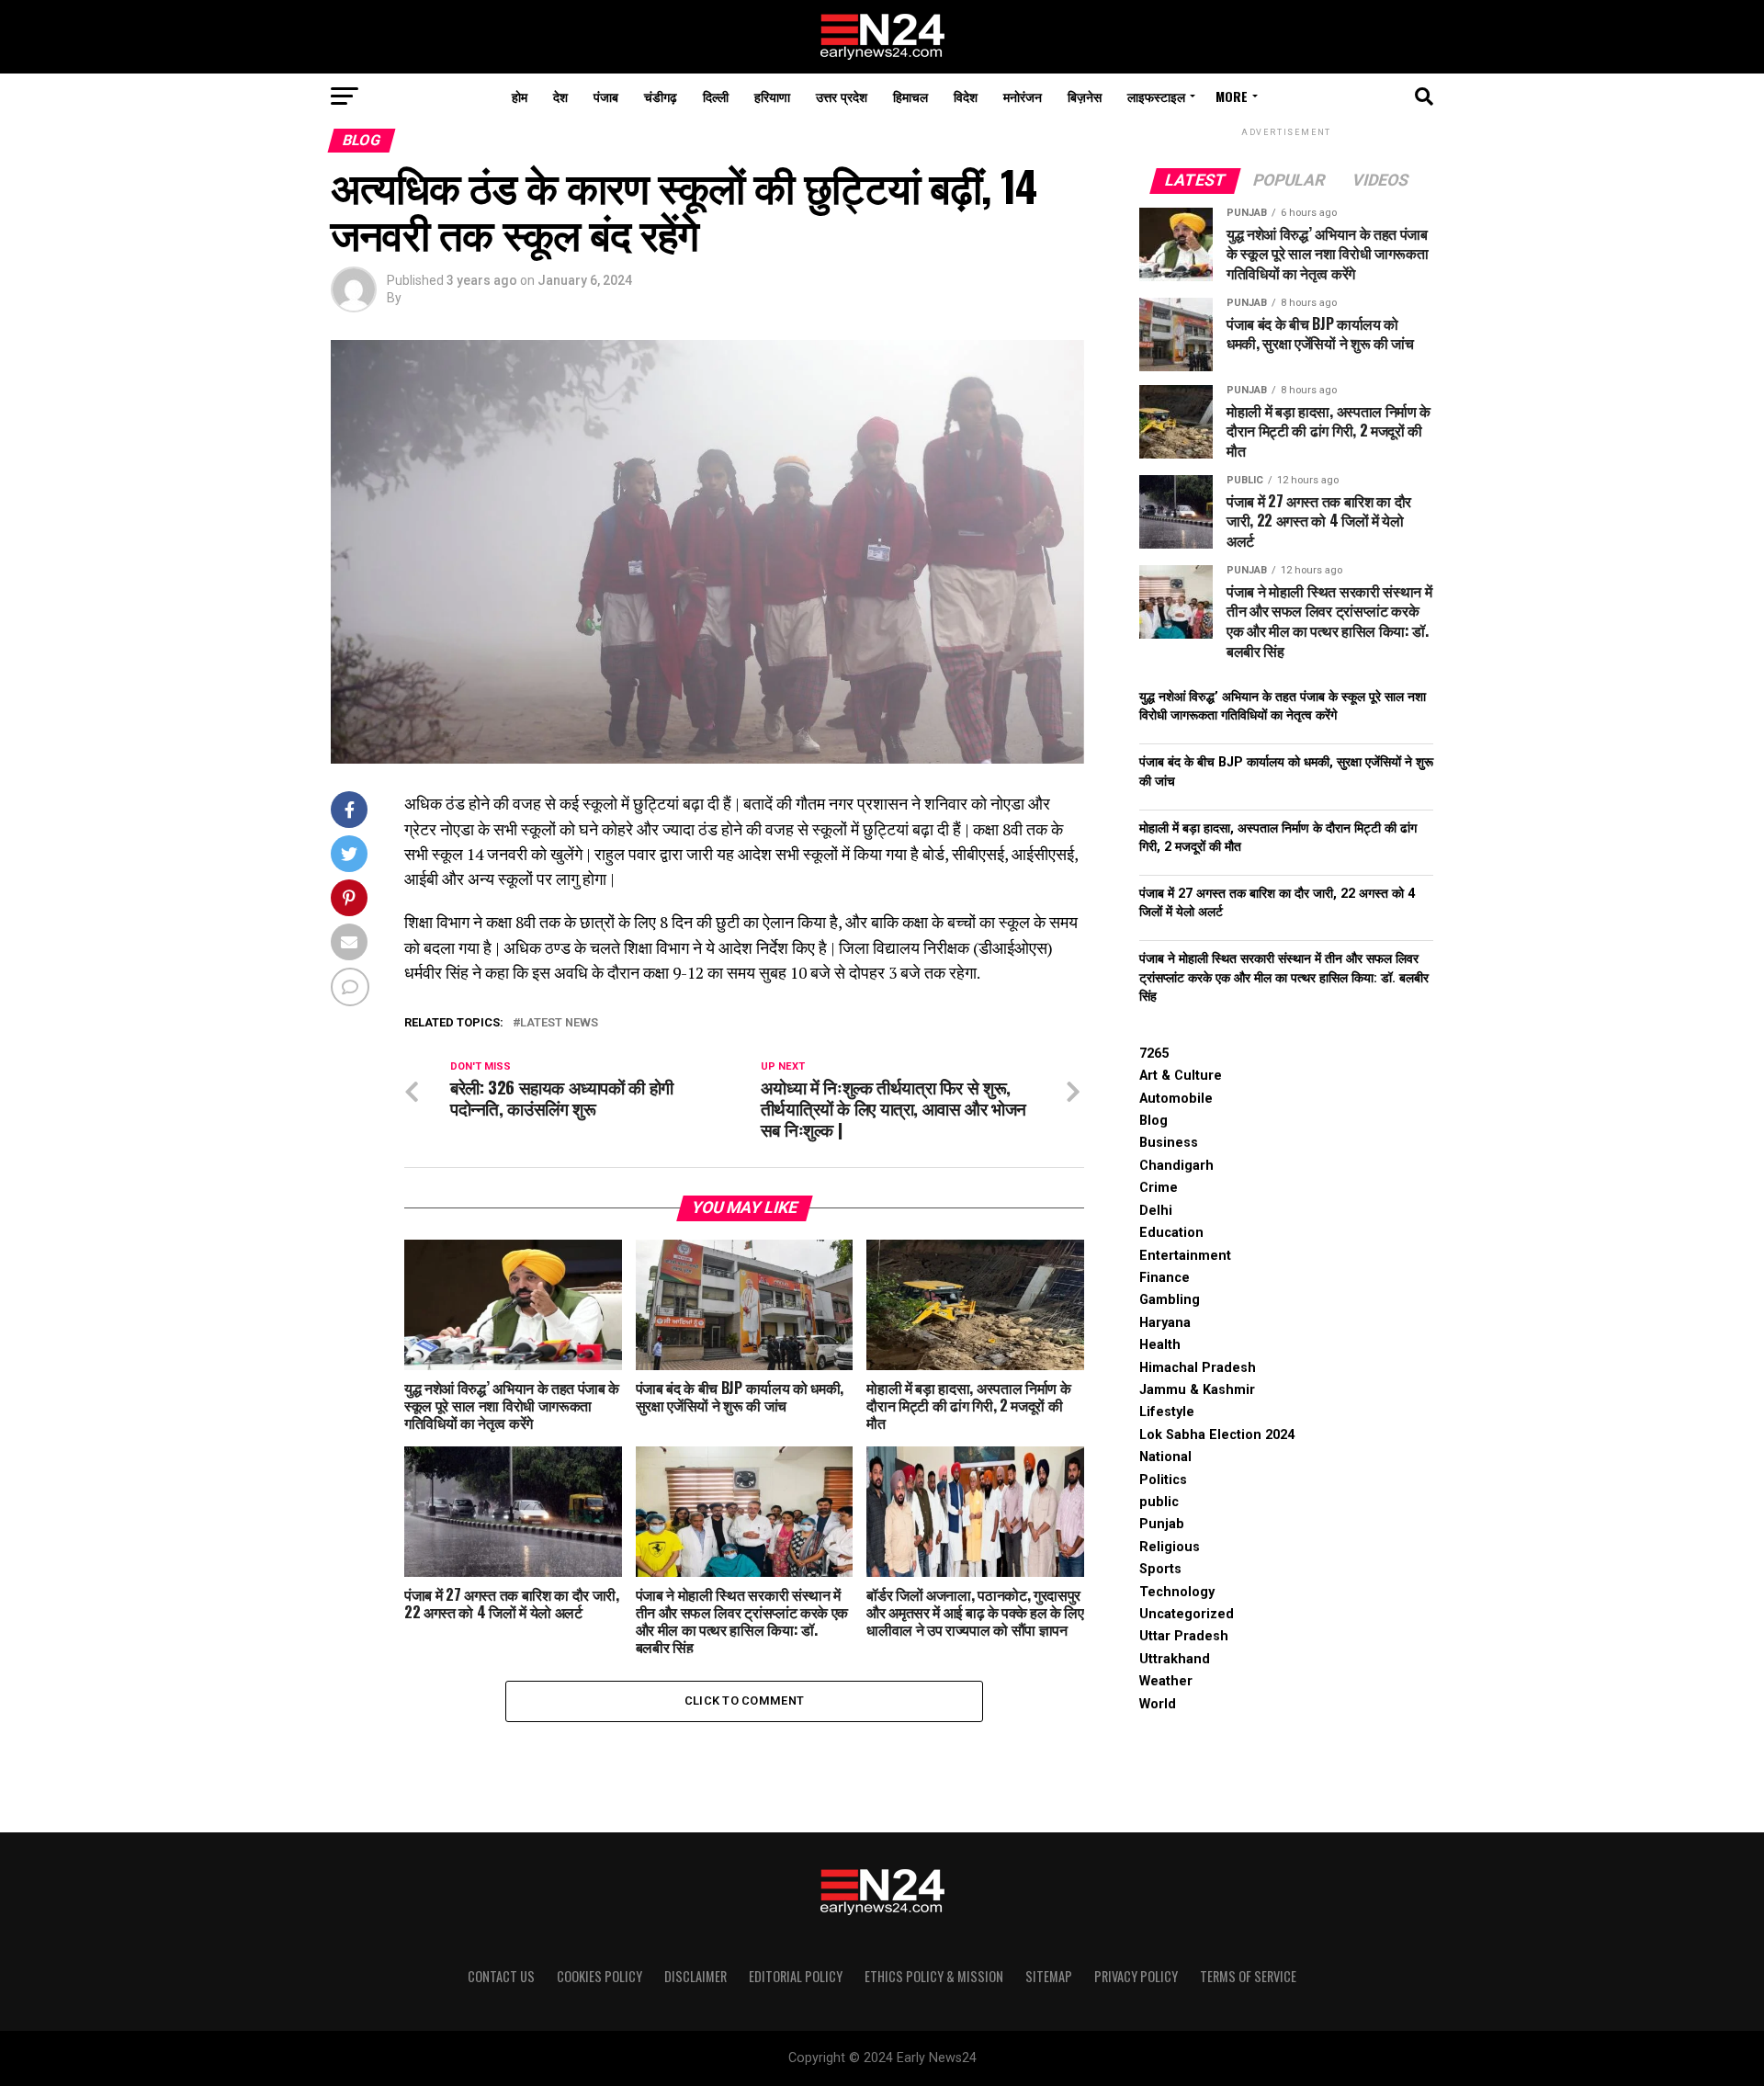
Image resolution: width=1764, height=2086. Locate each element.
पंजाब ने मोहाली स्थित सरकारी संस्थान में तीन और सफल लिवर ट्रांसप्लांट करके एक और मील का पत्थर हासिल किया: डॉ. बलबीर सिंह (1284, 977)
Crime (1159, 1188)
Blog (1153, 1121)
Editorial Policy (796, 1976)
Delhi (1156, 1211)
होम (520, 96)
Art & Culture (1181, 1076)
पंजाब (606, 96)
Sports (1160, 1569)
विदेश (966, 96)
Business (1169, 1143)
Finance (1165, 1278)
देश (560, 96)
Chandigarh (1176, 1166)
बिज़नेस (1085, 96)
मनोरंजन (1023, 96)
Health (1160, 1345)
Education (1171, 1233)
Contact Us (501, 1976)
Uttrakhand (1175, 1659)
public (1159, 1502)
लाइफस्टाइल (1156, 96)
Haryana (1165, 1323)
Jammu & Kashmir (1197, 1390)
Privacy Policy (1136, 1976)
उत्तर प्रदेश (842, 96)
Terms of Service (1248, 1976)
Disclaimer (695, 1976)
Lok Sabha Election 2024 (1217, 1435)
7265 (1154, 1054)
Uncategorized (1187, 1614)
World (1158, 1704)
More (1232, 96)
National (1165, 1457)
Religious (1170, 1547)
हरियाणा (772, 96)
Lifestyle (1167, 1412)
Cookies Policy (599, 1976)
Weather (1166, 1681)
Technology (1177, 1592)
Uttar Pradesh (1184, 1636)
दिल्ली (716, 96)
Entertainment (1185, 1256)
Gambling (1170, 1300)
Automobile (1176, 1099)
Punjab (1162, 1524)
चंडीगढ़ (661, 96)
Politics (1163, 1480)
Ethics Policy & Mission (934, 1976)
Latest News (559, 1023)
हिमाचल (910, 96)
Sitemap (1049, 1976)
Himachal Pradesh (1198, 1368)
